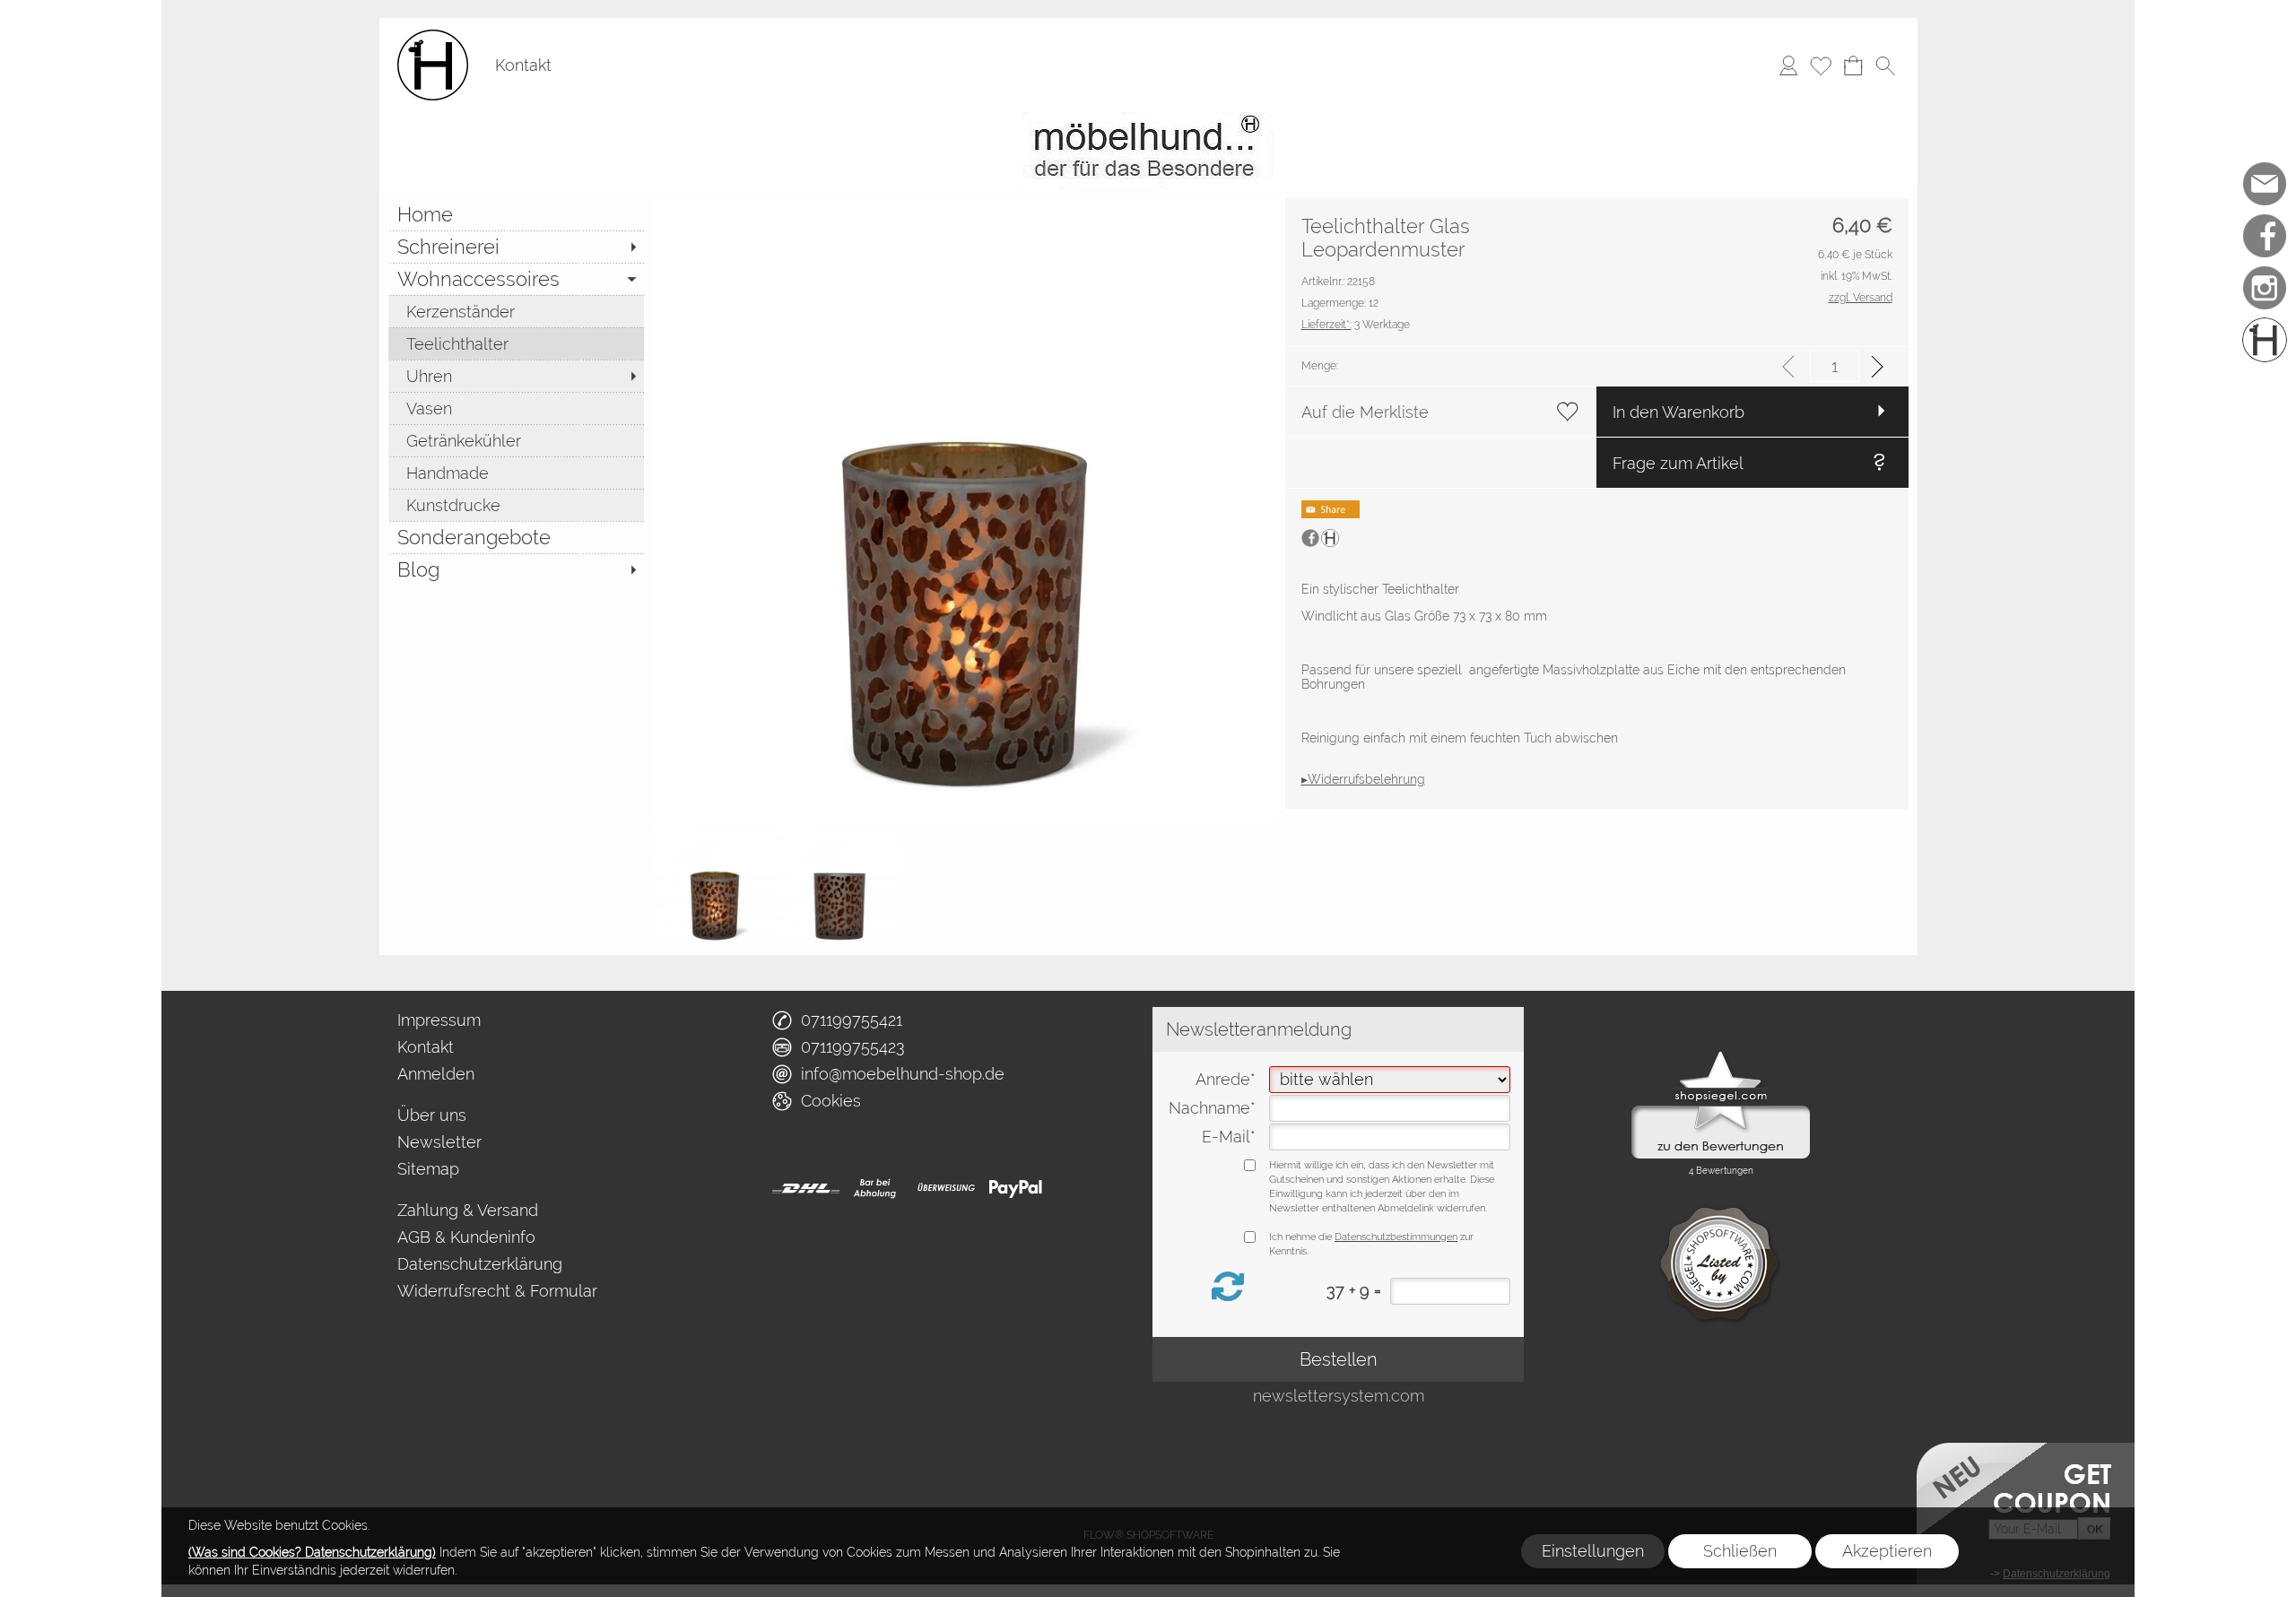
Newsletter (439, 1142)
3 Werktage (1356, 325)
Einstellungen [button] (1593, 1551)
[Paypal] (1016, 1188)
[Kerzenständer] (516, 311)
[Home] (516, 214)
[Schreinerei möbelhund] (2265, 340)
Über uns (432, 1115)
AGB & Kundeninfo (466, 1237)
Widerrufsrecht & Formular (497, 1291)
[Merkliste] (1821, 65)
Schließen (1740, 1551)
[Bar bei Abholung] (876, 1188)
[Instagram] (2265, 288)
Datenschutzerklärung (480, 1264)
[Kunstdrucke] (516, 505)
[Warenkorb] (1853, 65)
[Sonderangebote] (516, 537)
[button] (1885, 65)
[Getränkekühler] (516, 440)
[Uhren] (516, 376)
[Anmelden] (1788, 65)
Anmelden (436, 1074)
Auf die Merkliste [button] (1365, 412)
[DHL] (806, 1188)
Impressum (439, 1020)
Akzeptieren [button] (1887, 1551)
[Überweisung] (946, 1188)
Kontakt (523, 65)
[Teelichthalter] (516, 343)
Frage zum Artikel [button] (1678, 463)
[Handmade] (516, 473)
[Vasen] (516, 408)
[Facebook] (2265, 236)
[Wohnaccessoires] (516, 279)
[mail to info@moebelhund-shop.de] (2265, 184)
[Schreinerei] (516, 247)
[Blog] (516, 569)
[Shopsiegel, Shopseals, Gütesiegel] (1721, 1055)
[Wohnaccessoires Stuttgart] (1148, 119)
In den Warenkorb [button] (1679, 412)
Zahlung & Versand (468, 1210)
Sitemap (428, 1169)
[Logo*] (433, 37)
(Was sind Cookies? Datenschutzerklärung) (312, 1552)
